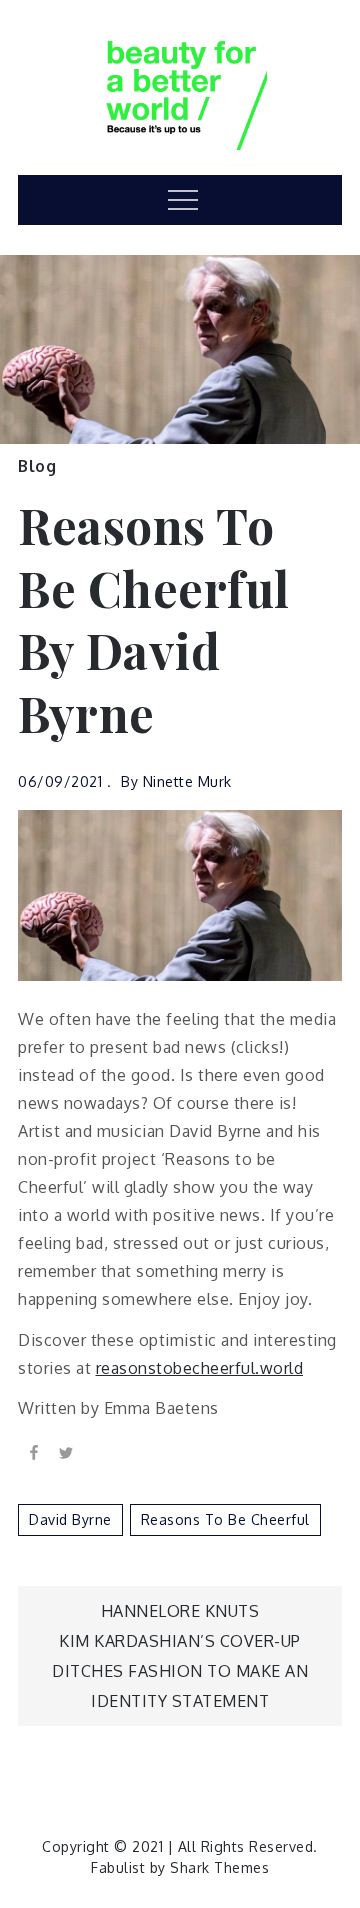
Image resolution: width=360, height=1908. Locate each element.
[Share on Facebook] (34, 1451)
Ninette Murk (187, 781)
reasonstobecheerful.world (200, 1368)
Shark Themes (219, 1867)
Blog (37, 466)
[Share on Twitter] (66, 1451)
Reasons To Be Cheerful (225, 1519)
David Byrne (70, 1519)
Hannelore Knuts (180, 1611)
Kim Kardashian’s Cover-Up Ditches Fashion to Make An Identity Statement (180, 1671)
